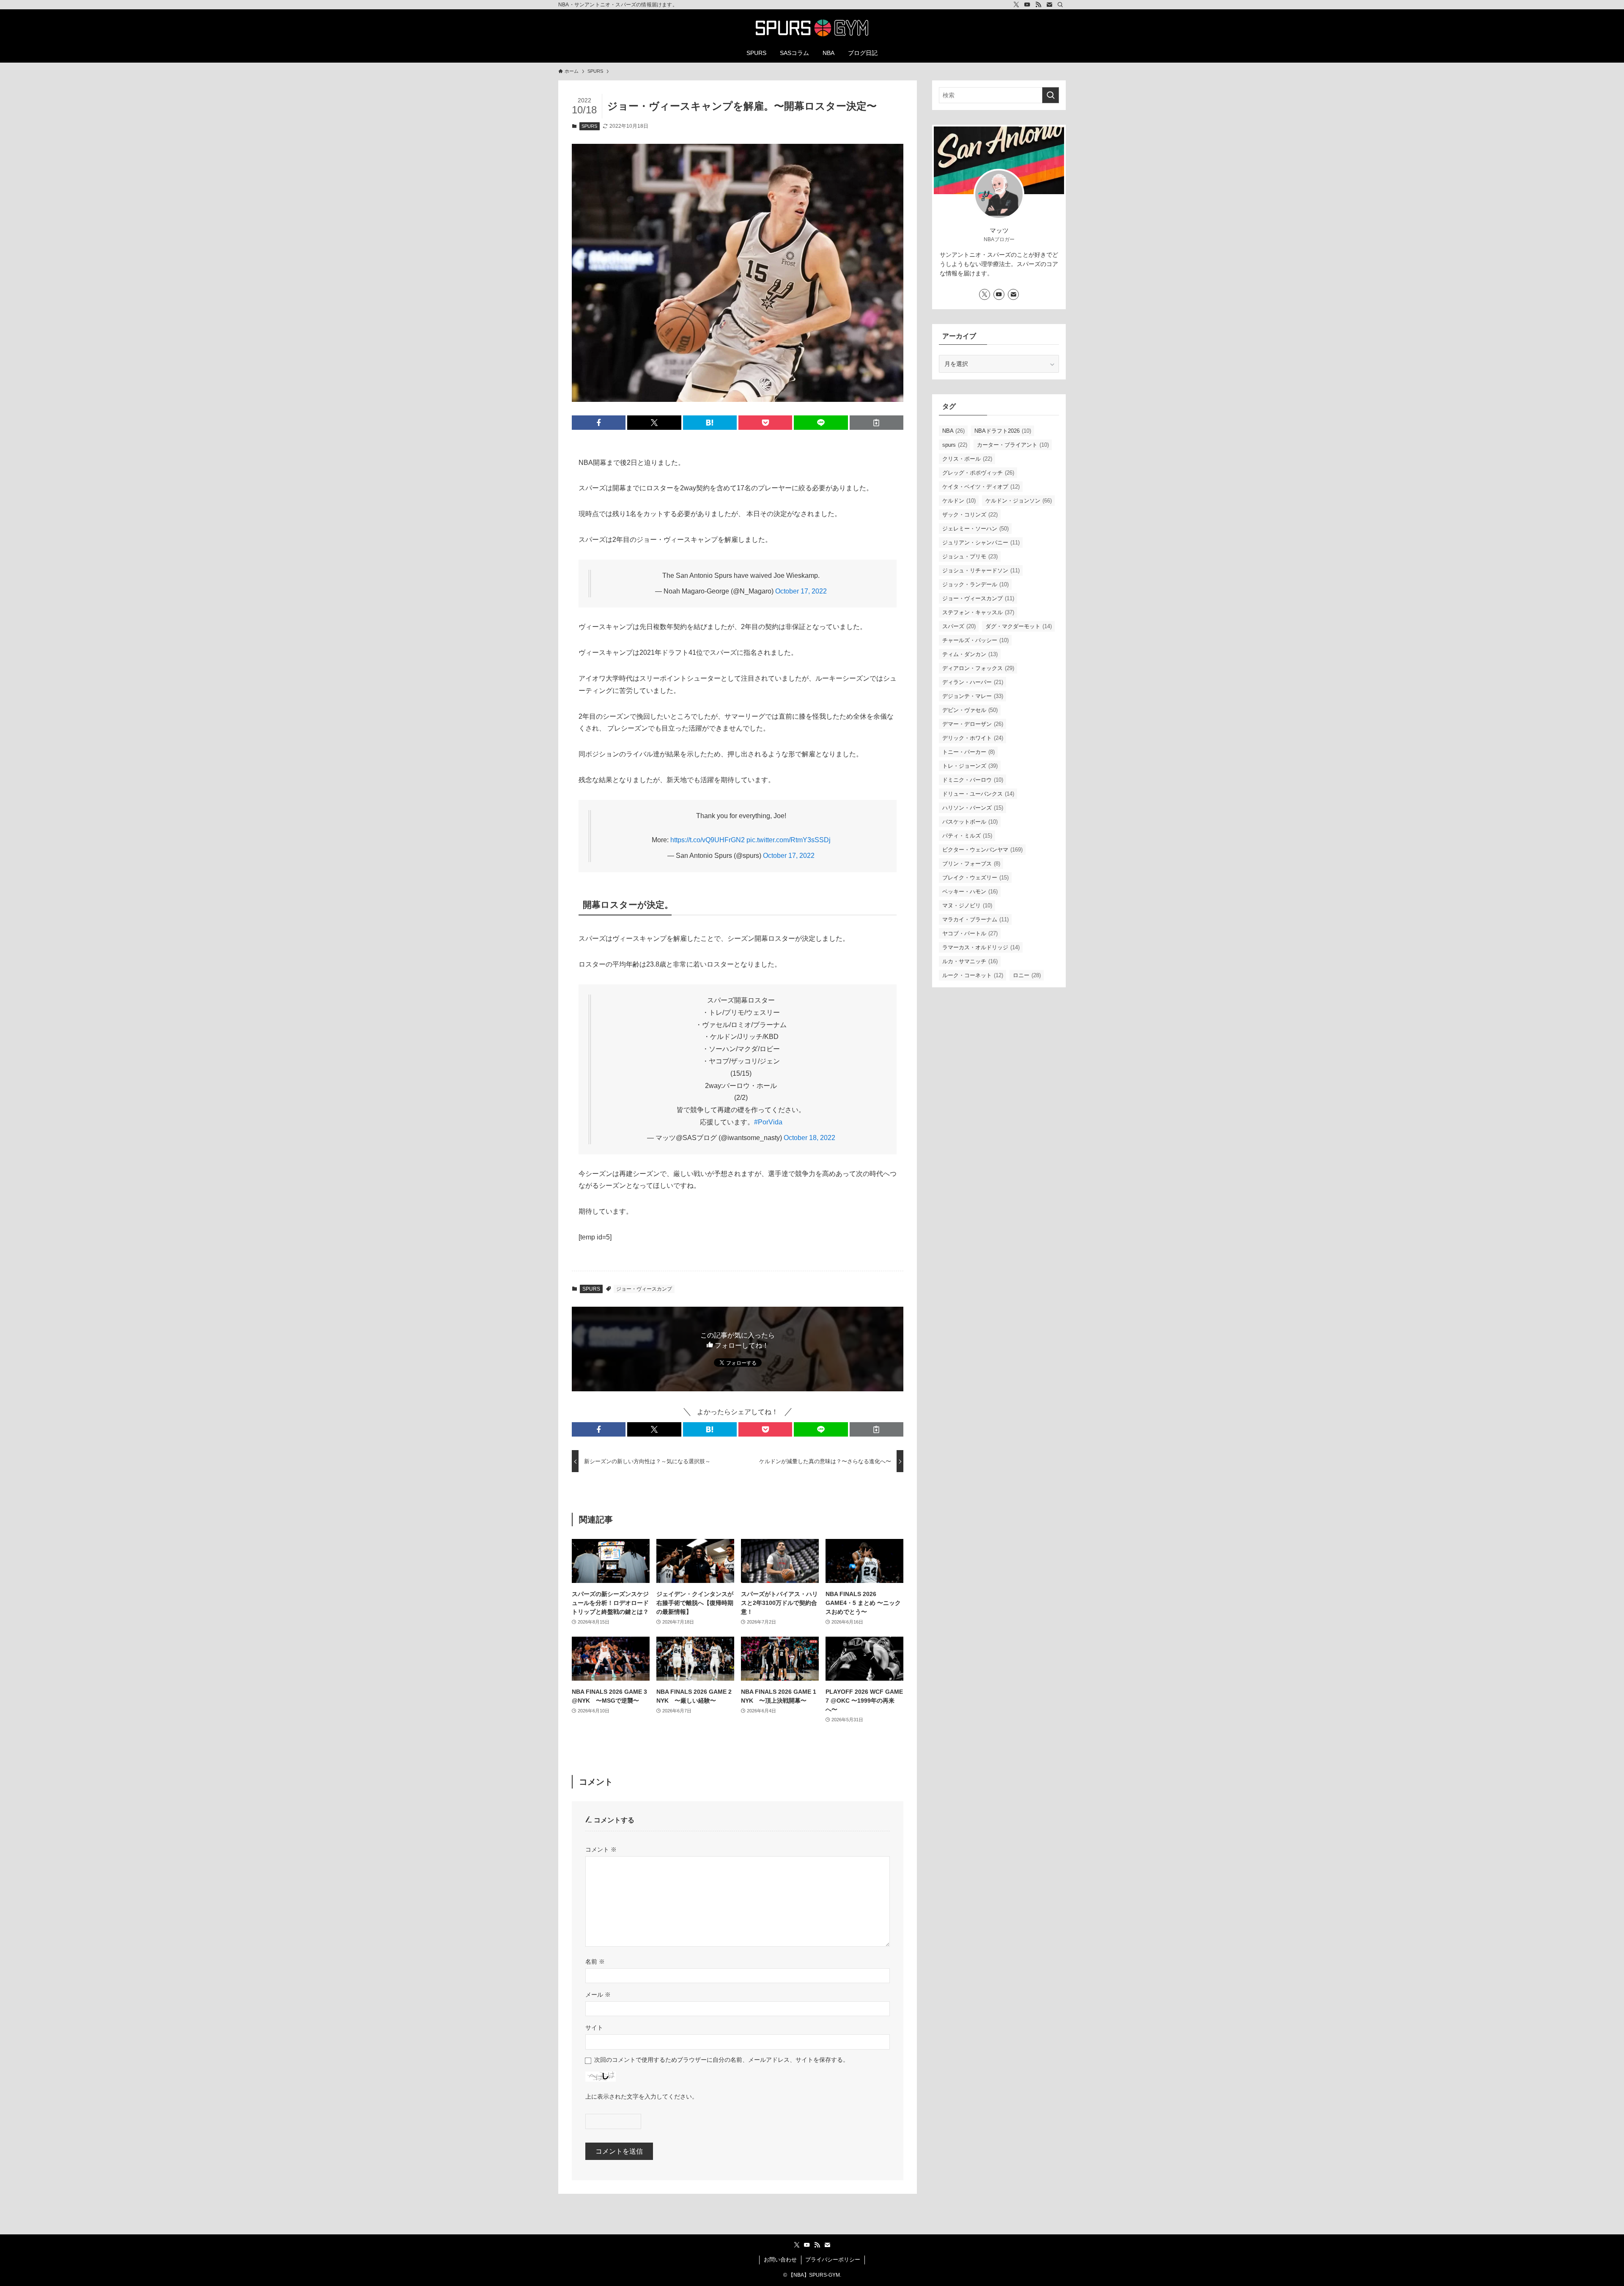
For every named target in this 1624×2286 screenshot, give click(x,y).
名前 (595, 1962)
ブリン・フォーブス (971, 864)
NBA (953, 431)
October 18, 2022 (809, 1138)
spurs (955, 445)
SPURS (589, 126)
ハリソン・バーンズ (973, 808)
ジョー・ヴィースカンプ (644, 1289)
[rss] (1038, 5)
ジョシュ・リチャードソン (981, 570)
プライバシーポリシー (833, 2260)
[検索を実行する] (1051, 95)
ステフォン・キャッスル (978, 612)
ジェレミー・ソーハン (975, 529)
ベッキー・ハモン (970, 892)
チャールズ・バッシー (975, 640)
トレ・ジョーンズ (970, 766)
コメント (601, 1849)
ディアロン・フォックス (978, 668)
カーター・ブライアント (1013, 445)
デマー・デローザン (973, 724)
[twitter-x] (1016, 5)
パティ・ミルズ (967, 836)
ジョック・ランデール (975, 584)
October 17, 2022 (801, 591)
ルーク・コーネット (973, 975)
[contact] (1049, 5)
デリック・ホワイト (973, 738)
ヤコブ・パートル (970, 933)
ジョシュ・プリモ (970, 556)
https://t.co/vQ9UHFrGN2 (708, 840)
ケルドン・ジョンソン (1019, 501)
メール (598, 1995)
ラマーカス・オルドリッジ (981, 947)
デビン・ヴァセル (970, 710)
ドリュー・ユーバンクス (978, 794)
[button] (599, 423)
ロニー (1027, 975)
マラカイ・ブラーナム (975, 919)
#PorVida (768, 1122)
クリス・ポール (967, 459)
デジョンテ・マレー (973, 696)
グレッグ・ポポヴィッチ (978, 473)
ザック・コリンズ (970, 515)
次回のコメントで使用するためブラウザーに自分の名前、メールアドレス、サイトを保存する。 (721, 2060)
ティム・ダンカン (970, 654)
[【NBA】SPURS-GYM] (812, 28)
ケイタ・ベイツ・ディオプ (981, 487)
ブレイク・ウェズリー (975, 878)
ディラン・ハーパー (973, 682)
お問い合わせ (780, 2260)
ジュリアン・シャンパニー (981, 543)
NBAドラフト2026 (1003, 431)
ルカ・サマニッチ (970, 961)
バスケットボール (970, 822)
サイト (594, 2028)
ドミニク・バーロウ (973, 780)
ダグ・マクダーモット (1019, 626)
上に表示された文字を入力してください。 (642, 2096)
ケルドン (959, 501)
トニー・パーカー (968, 752)
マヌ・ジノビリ (967, 905)
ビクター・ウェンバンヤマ (982, 850)
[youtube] (1027, 5)
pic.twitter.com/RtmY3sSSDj (789, 840)
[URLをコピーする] (876, 423)
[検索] (1060, 5)
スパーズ (959, 626)
